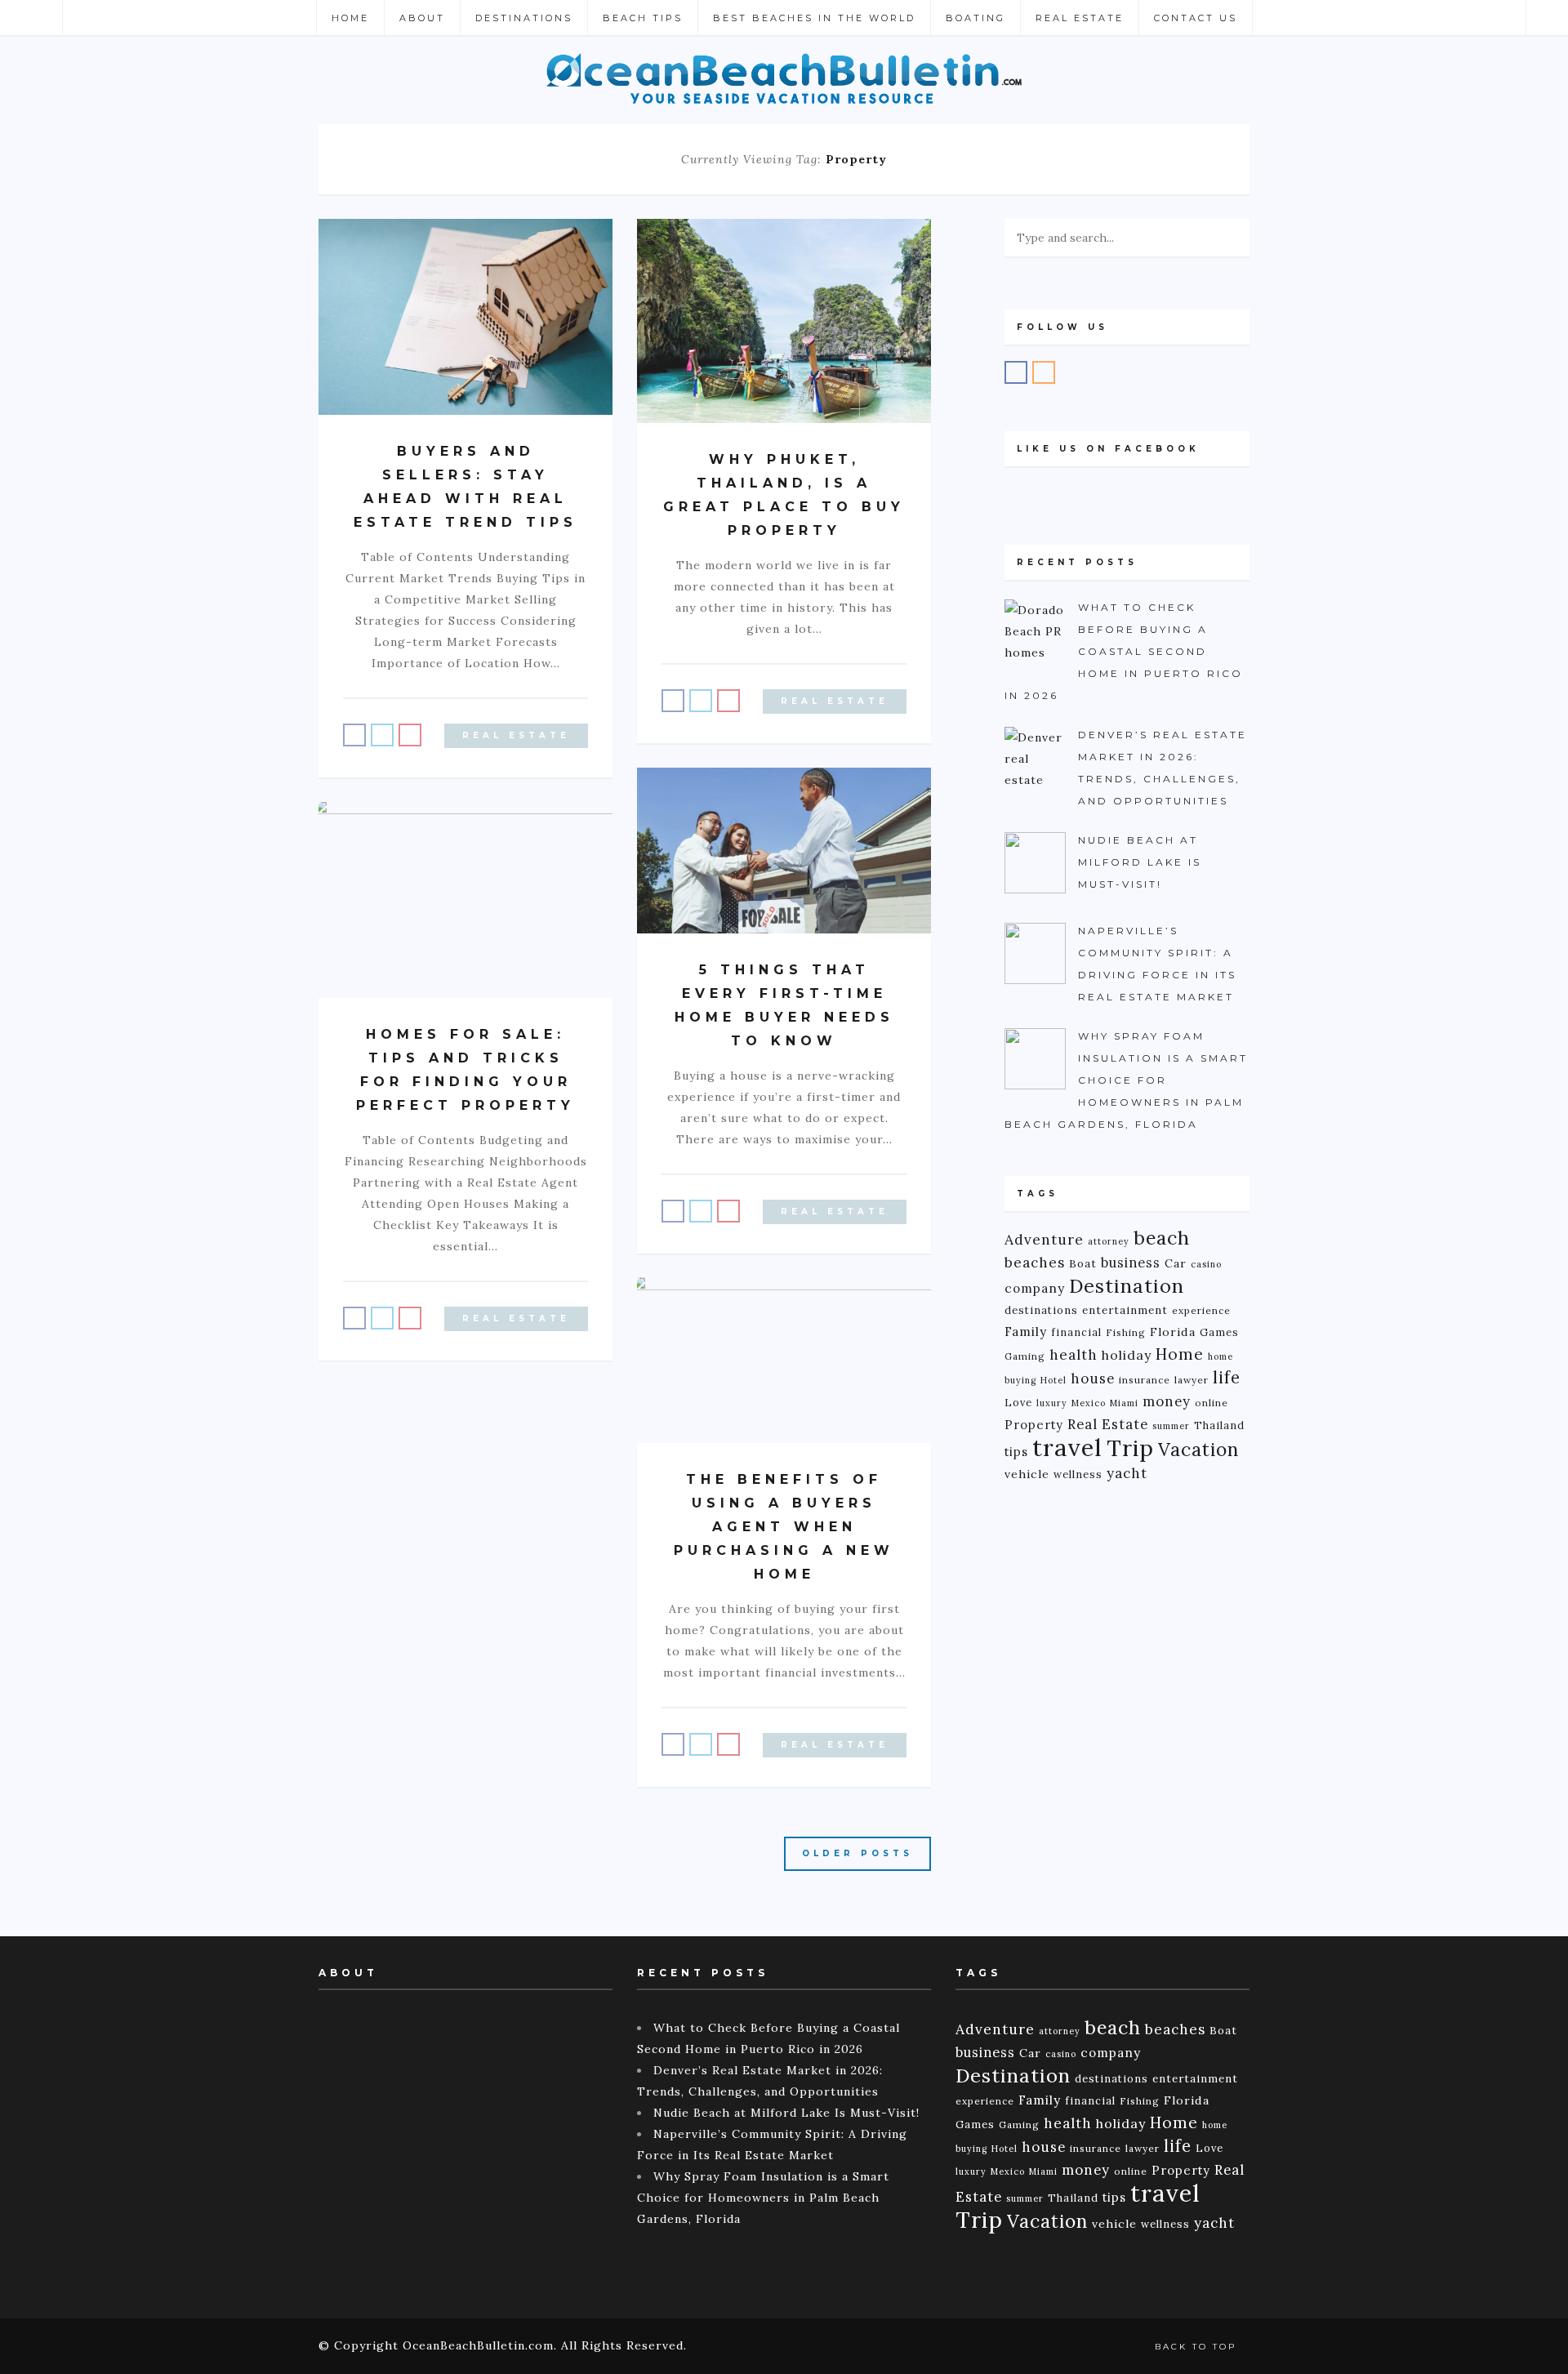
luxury (1052, 1403)
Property (1034, 1425)
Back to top (1198, 2347)
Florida (1173, 1332)
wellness (1078, 1474)
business (1131, 1263)
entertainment (1125, 1310)
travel (1067, 1447)
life (1227, 1378)
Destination (1127, 1285)
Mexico (1089, 1403)
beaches (1035, 1263)
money (1167, 1401)
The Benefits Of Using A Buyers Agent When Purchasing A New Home (784, 1527)
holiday (1127, 1355)
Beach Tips (643, 18)
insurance (1145, 1380)
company (1035, 1288)
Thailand (1219, 1425)
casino (1206, 1264)
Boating (976, 18)
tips (1016, 1452)
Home (350, 18)
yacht (1127, 1473)
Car (1176, 1263)
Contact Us (1196, 18)
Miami (1124, 1403)
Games (1219, 1332)
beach (1162, 1238)
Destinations (524, 18)
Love (1018, 1402)
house (1093, 1379)
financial (1076, 1332)
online (1212, 1403)
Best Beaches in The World (814, 18)
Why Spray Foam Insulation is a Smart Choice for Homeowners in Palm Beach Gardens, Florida (763, 2198)
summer (1171, 1426)
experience (1201, 1310)
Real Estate (1080, 18)
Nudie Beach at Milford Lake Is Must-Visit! (786, 2113)
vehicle (1027, 1474)
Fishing (1126, 1332)
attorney (1109, 1241)
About (422, 18)
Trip (1130, 1448)
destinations (1041, 1310)
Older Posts (857, 1853)
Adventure (1044, 1239)
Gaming (1025, 1356)
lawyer (1192, 1380)
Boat (1083, 1264)
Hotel (1053, 1380)
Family (1026, 1332)
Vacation (1198, 1449)
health (1074, 1355)
